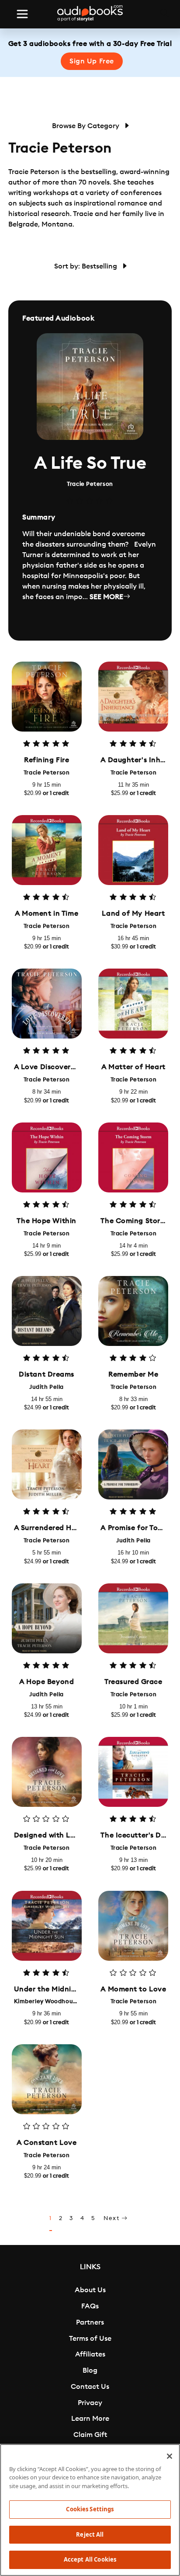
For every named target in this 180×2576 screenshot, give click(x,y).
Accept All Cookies (90, 2559)
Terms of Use (90, 2339)
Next (112, 2218)
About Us (90, 2290)
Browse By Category (87, 126)
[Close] (170, 2456)
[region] (90, 2510)
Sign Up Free (92, 61)
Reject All (90, 2534)
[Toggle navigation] (22, 14)
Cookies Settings (90, 2509)
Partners (90, 2322)
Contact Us (90, 2387)
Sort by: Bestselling (87, 266)
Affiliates (90, 2354)
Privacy (90, 2403)
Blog (90, 2370)
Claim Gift (90, 2435)
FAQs (90, 2306)
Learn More (90, 2419)
